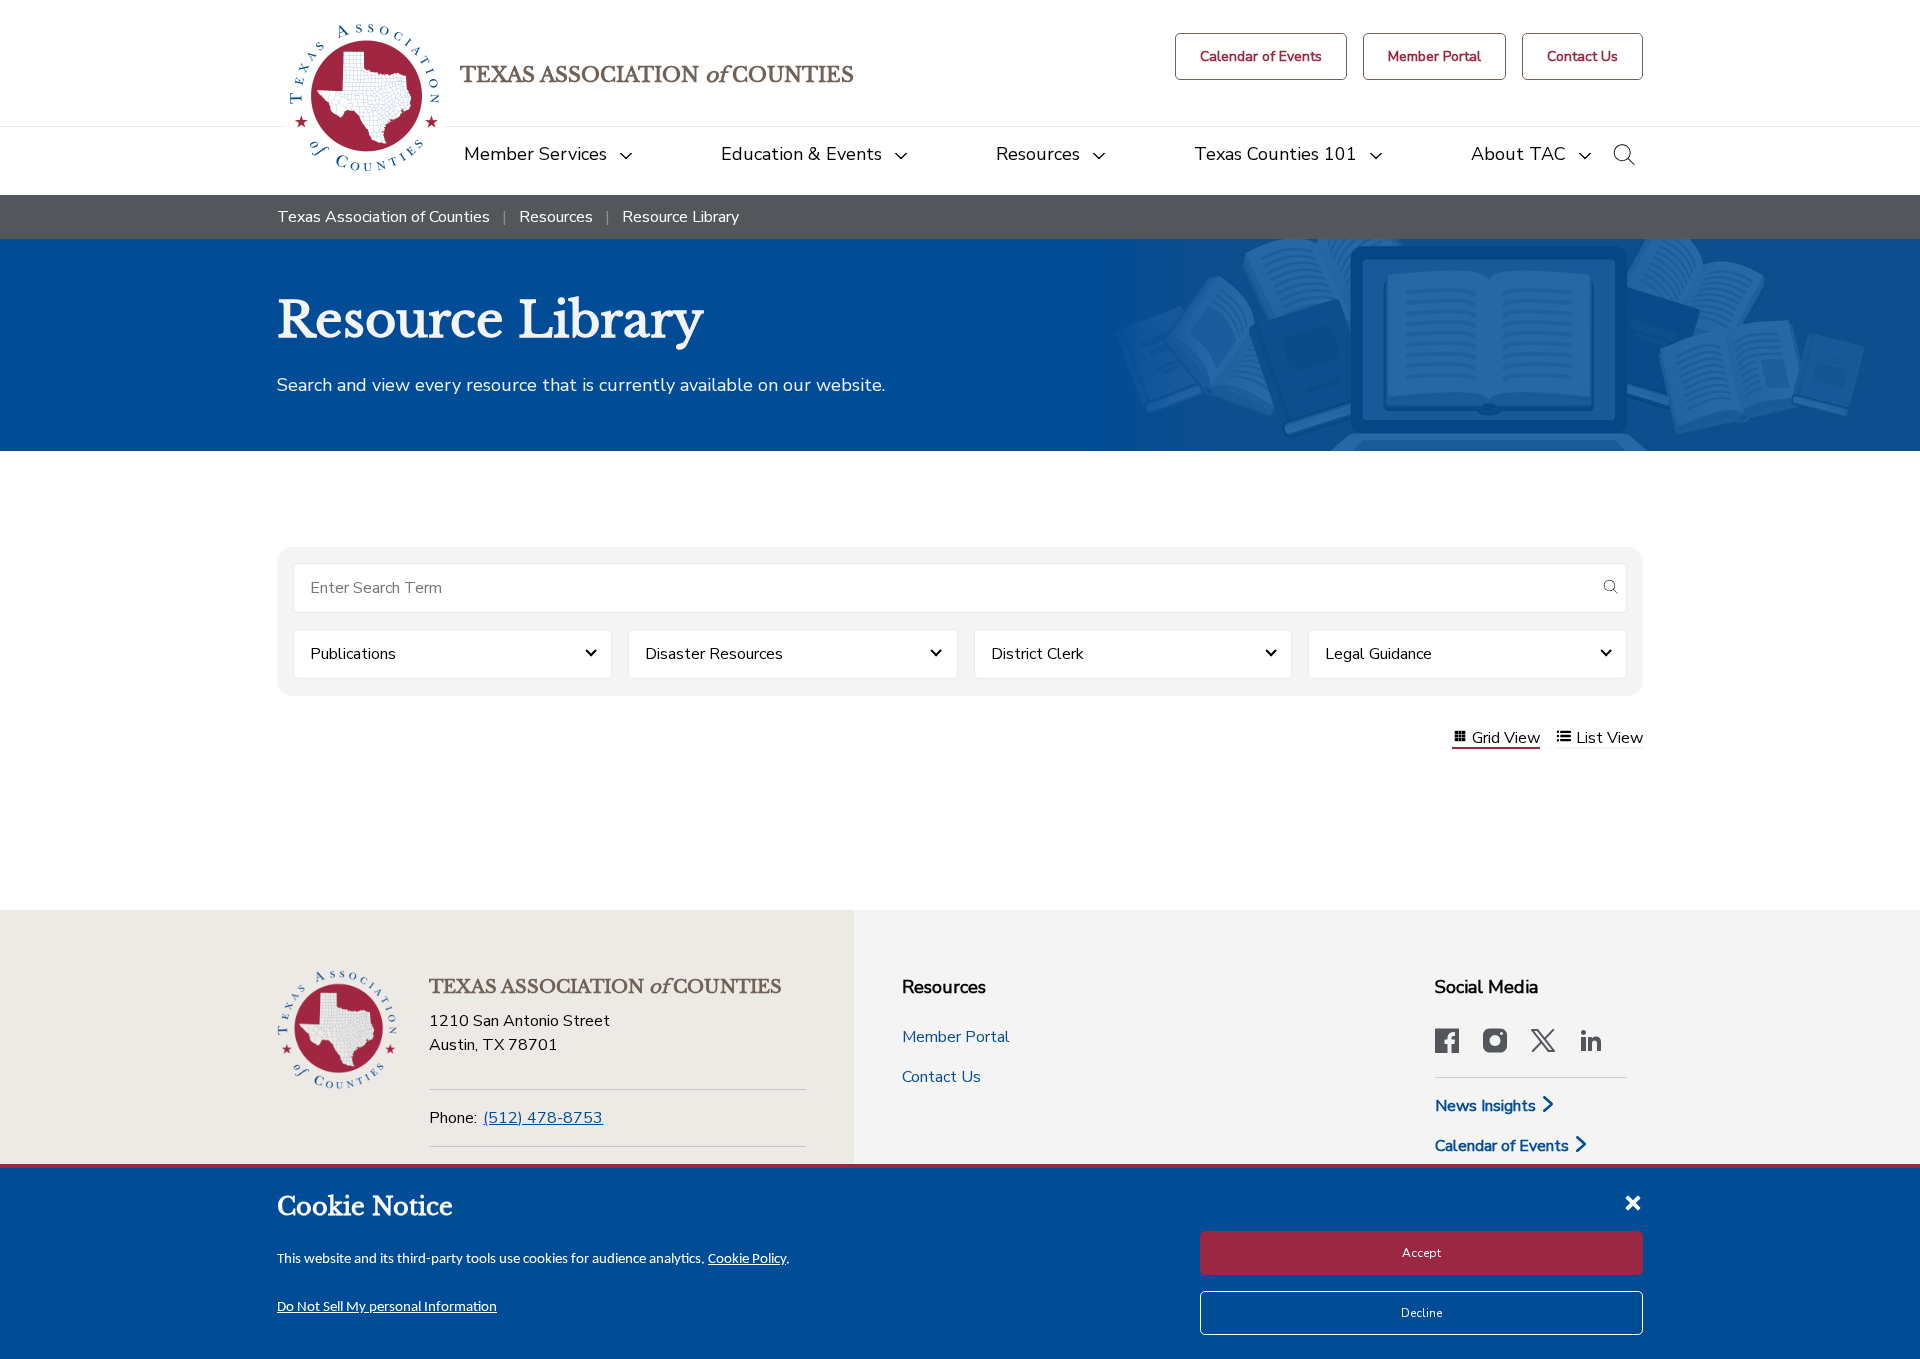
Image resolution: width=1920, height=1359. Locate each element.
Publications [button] (353, 654)
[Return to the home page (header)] (364, 97)
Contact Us (941, 1077)
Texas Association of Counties (383, 217)
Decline (1421, 1313)
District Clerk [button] (1037, 654)
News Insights (1487, 1106)
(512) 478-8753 (543, 1118)
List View (1609, 738)
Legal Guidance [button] (1378, 654)
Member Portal (956, 1037)
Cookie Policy (747, 1259)
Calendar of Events (1504, 1146)
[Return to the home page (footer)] (337, 1030)
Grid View (1506, 738)
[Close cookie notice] (1633, 1202)
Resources (556, 217)
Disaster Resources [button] (714, 654)
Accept (1421, 1253)
